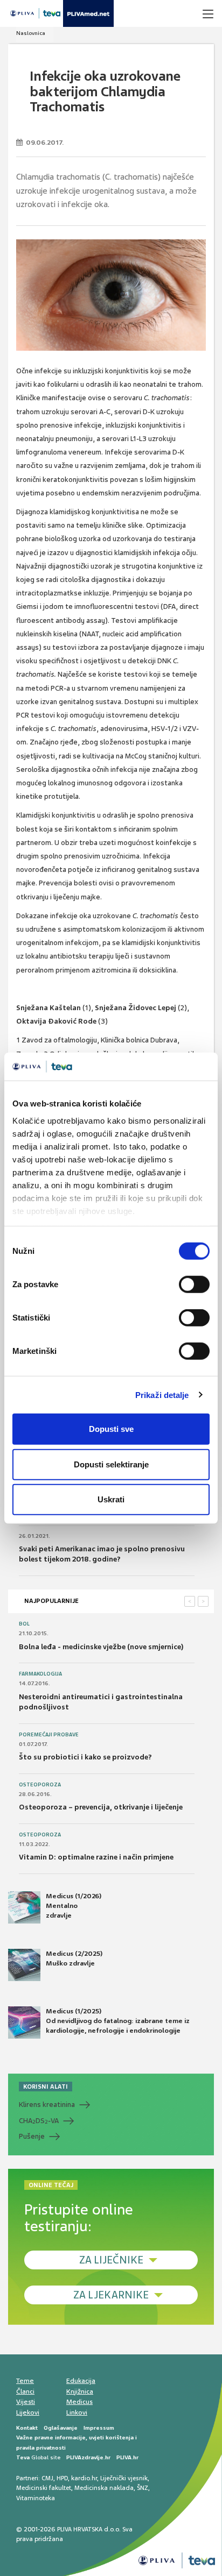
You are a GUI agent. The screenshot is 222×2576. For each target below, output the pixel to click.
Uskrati (111, 1499)
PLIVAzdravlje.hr (88, 2457)
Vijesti (26, 2402)
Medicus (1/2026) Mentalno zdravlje (74, 1906)
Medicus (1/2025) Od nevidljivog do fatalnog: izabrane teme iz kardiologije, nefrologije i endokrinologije (118, 2021)
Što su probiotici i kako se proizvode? (85, 1757)
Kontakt (27, 2428)
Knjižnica (80, 2392)
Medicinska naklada (104, 2488)
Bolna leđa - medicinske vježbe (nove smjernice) (101, 1647)
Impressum (99, 2428)
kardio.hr (84, 2478)
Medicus (79, 2402)
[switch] (194, 1285)
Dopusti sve (111, 1429)
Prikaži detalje (162, 1395)
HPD (62, 2478)
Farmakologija (40, 1674)
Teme (25, 2381)
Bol (24, 1624)
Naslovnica (31, 33)
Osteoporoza (40, 1785)
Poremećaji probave (49, 1735)
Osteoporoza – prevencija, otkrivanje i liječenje (101, 1807)
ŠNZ (143, 2488)
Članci (25, 2392)
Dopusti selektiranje (111, 1464)
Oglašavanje (61, 2428)
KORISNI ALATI (46, 2087)
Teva (23, 2457)
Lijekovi (28, 2412)
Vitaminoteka (36, 2498)
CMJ (47, 2478)
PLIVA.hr (127, 2457)
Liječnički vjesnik (124, 2478)
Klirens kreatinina (47, 2105)
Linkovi (77, 2412)
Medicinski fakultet (44, 2488)
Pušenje (32, 2136)
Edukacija (81, 2381)
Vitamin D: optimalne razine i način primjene (96, 1857)
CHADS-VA (39, 2121)
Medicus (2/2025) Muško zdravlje (74, 1958)
